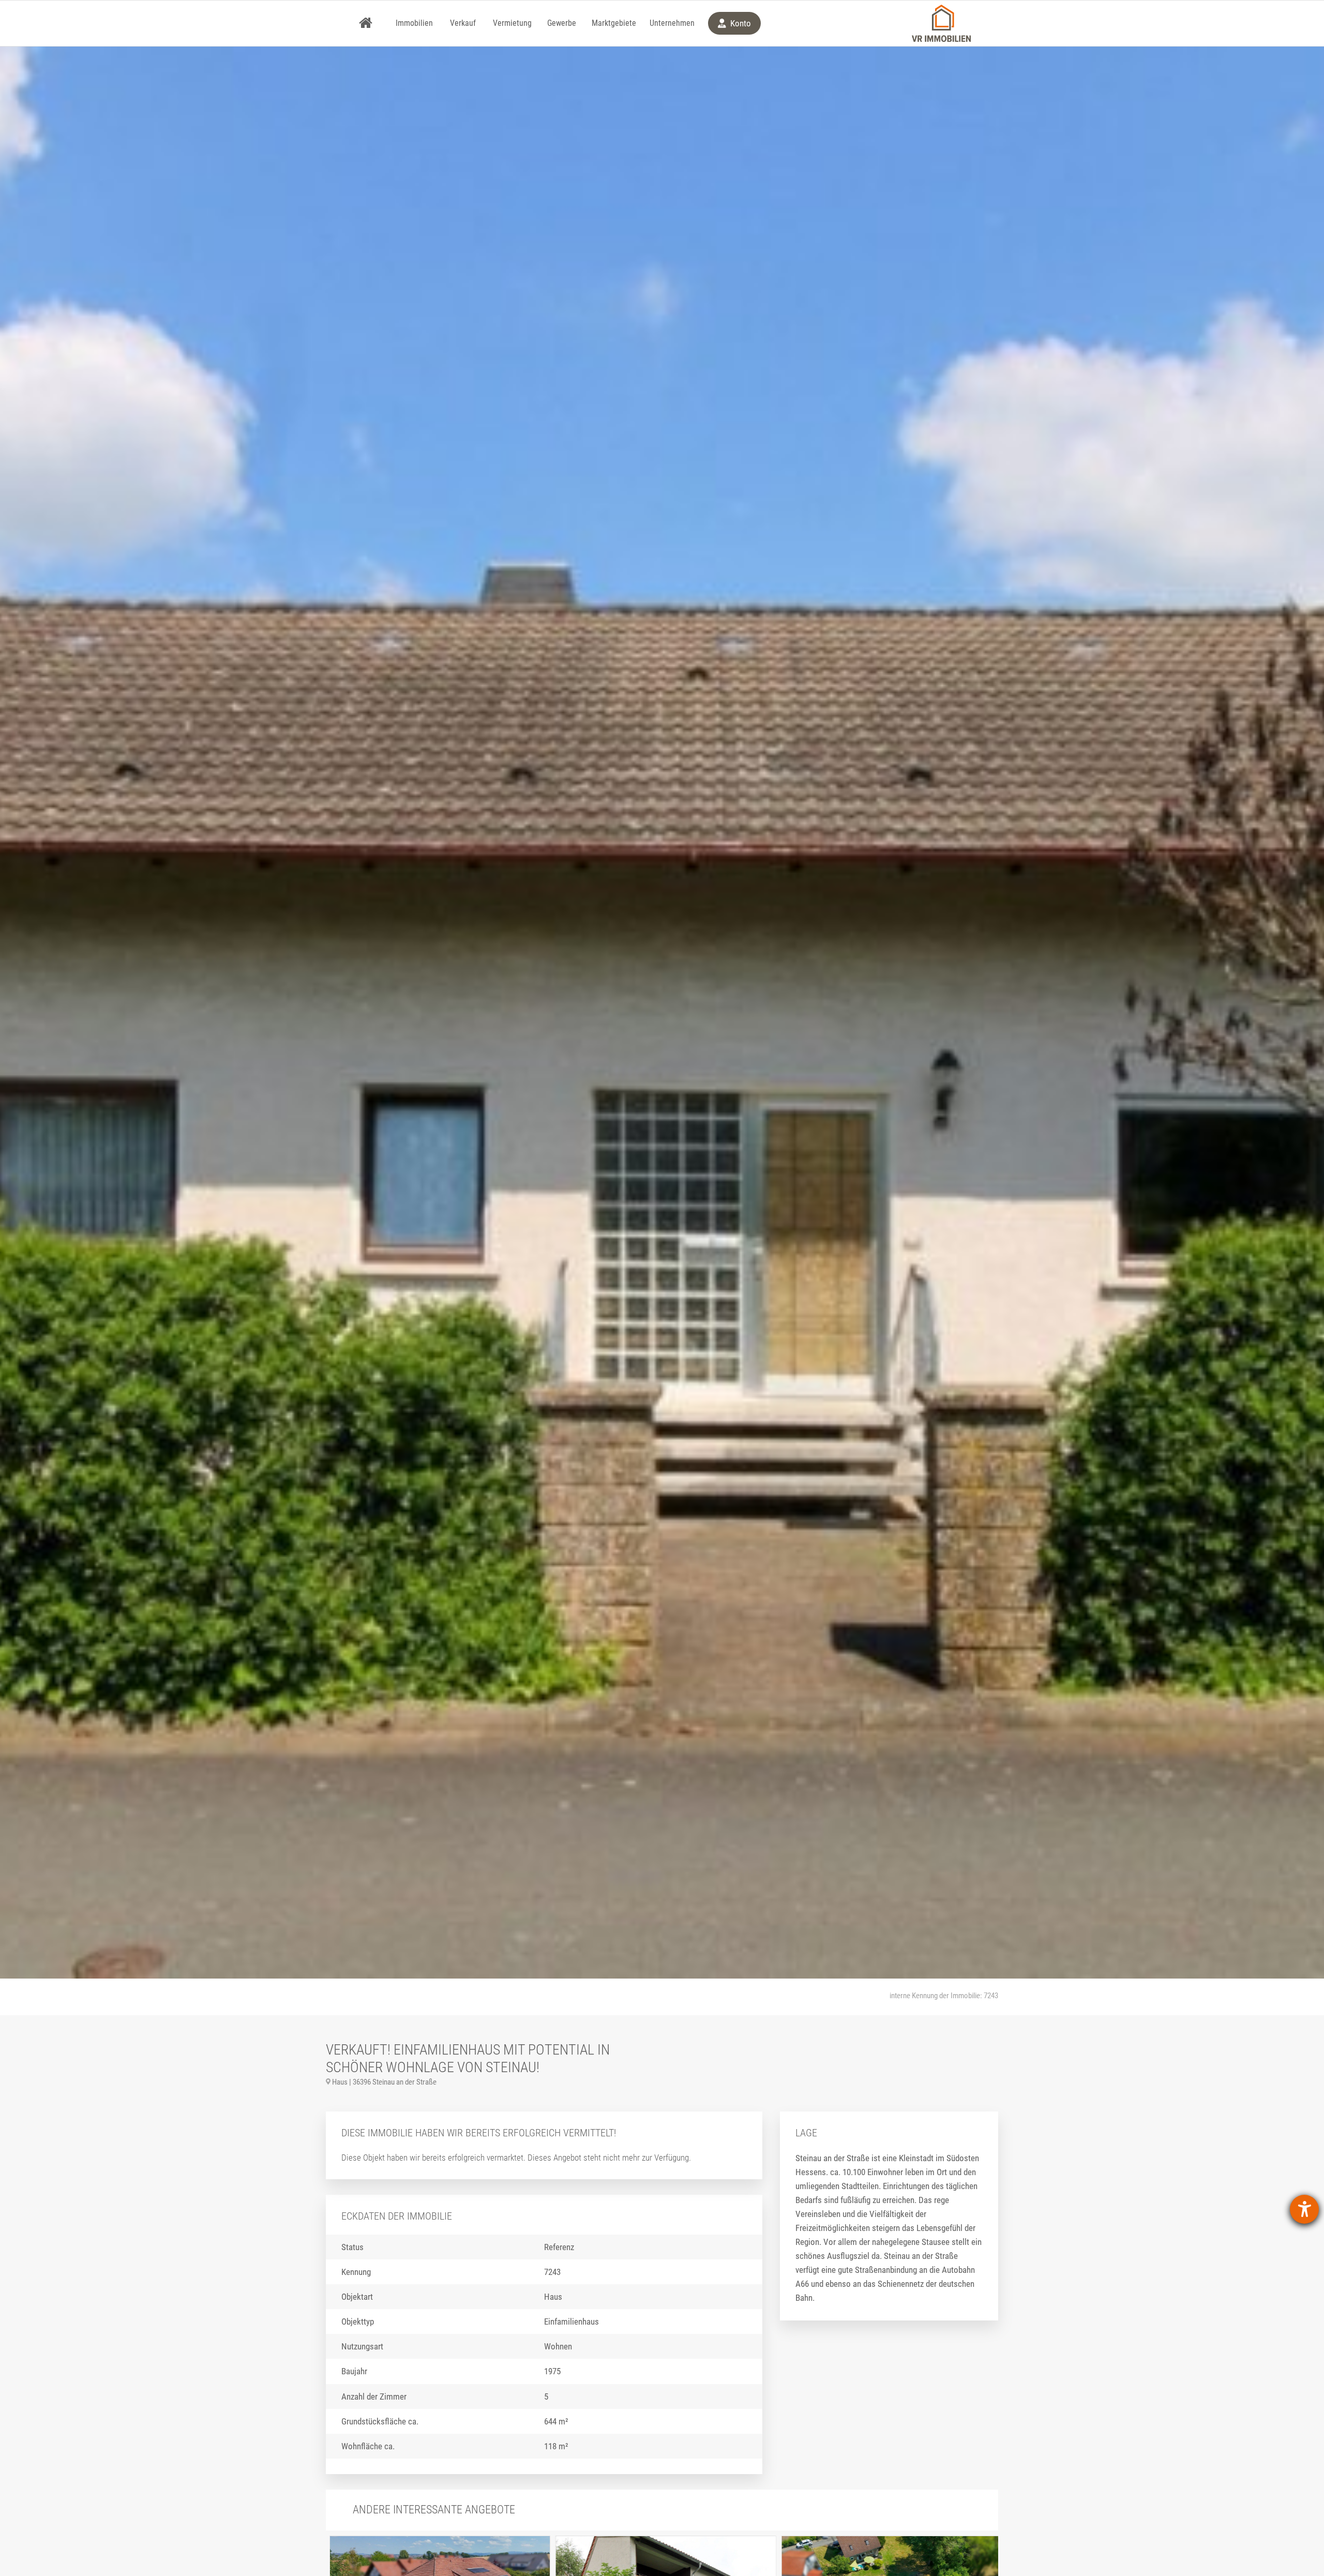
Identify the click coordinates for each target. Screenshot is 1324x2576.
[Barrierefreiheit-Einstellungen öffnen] (1304, 2209)
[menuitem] (366, 23)
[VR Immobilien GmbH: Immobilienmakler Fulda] (941, 23)
